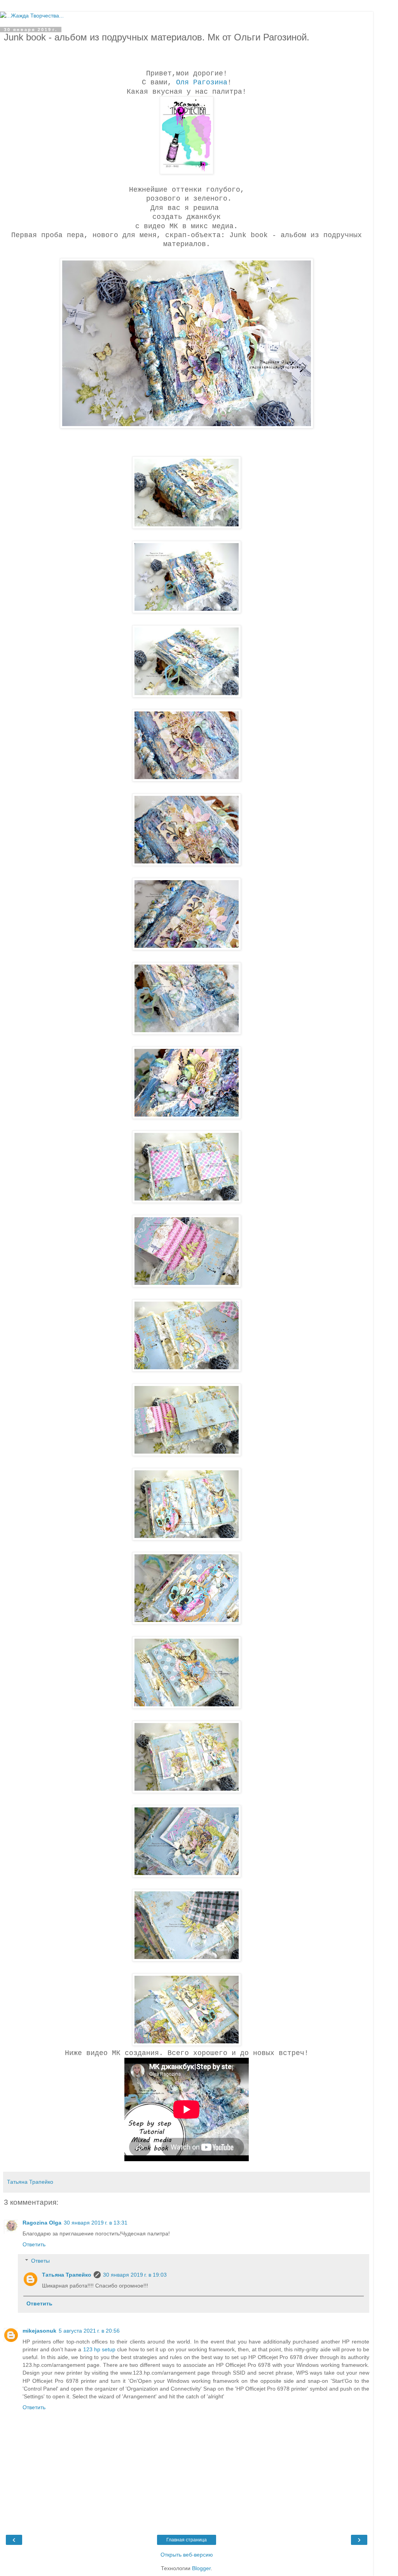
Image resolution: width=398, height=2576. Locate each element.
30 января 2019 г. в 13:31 (96, 2223)
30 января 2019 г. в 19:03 (135, 2275)
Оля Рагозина (202, 82)
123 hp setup (99, 2349)
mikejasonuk (39, 2331)
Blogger (201, 2568)
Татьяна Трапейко (67, 2275)
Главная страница (187, 2540)
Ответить (34, 2244)
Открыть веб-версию (187, 2555)
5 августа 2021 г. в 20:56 (89, 2331)
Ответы (40, 2261)
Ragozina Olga (42, 2223)
